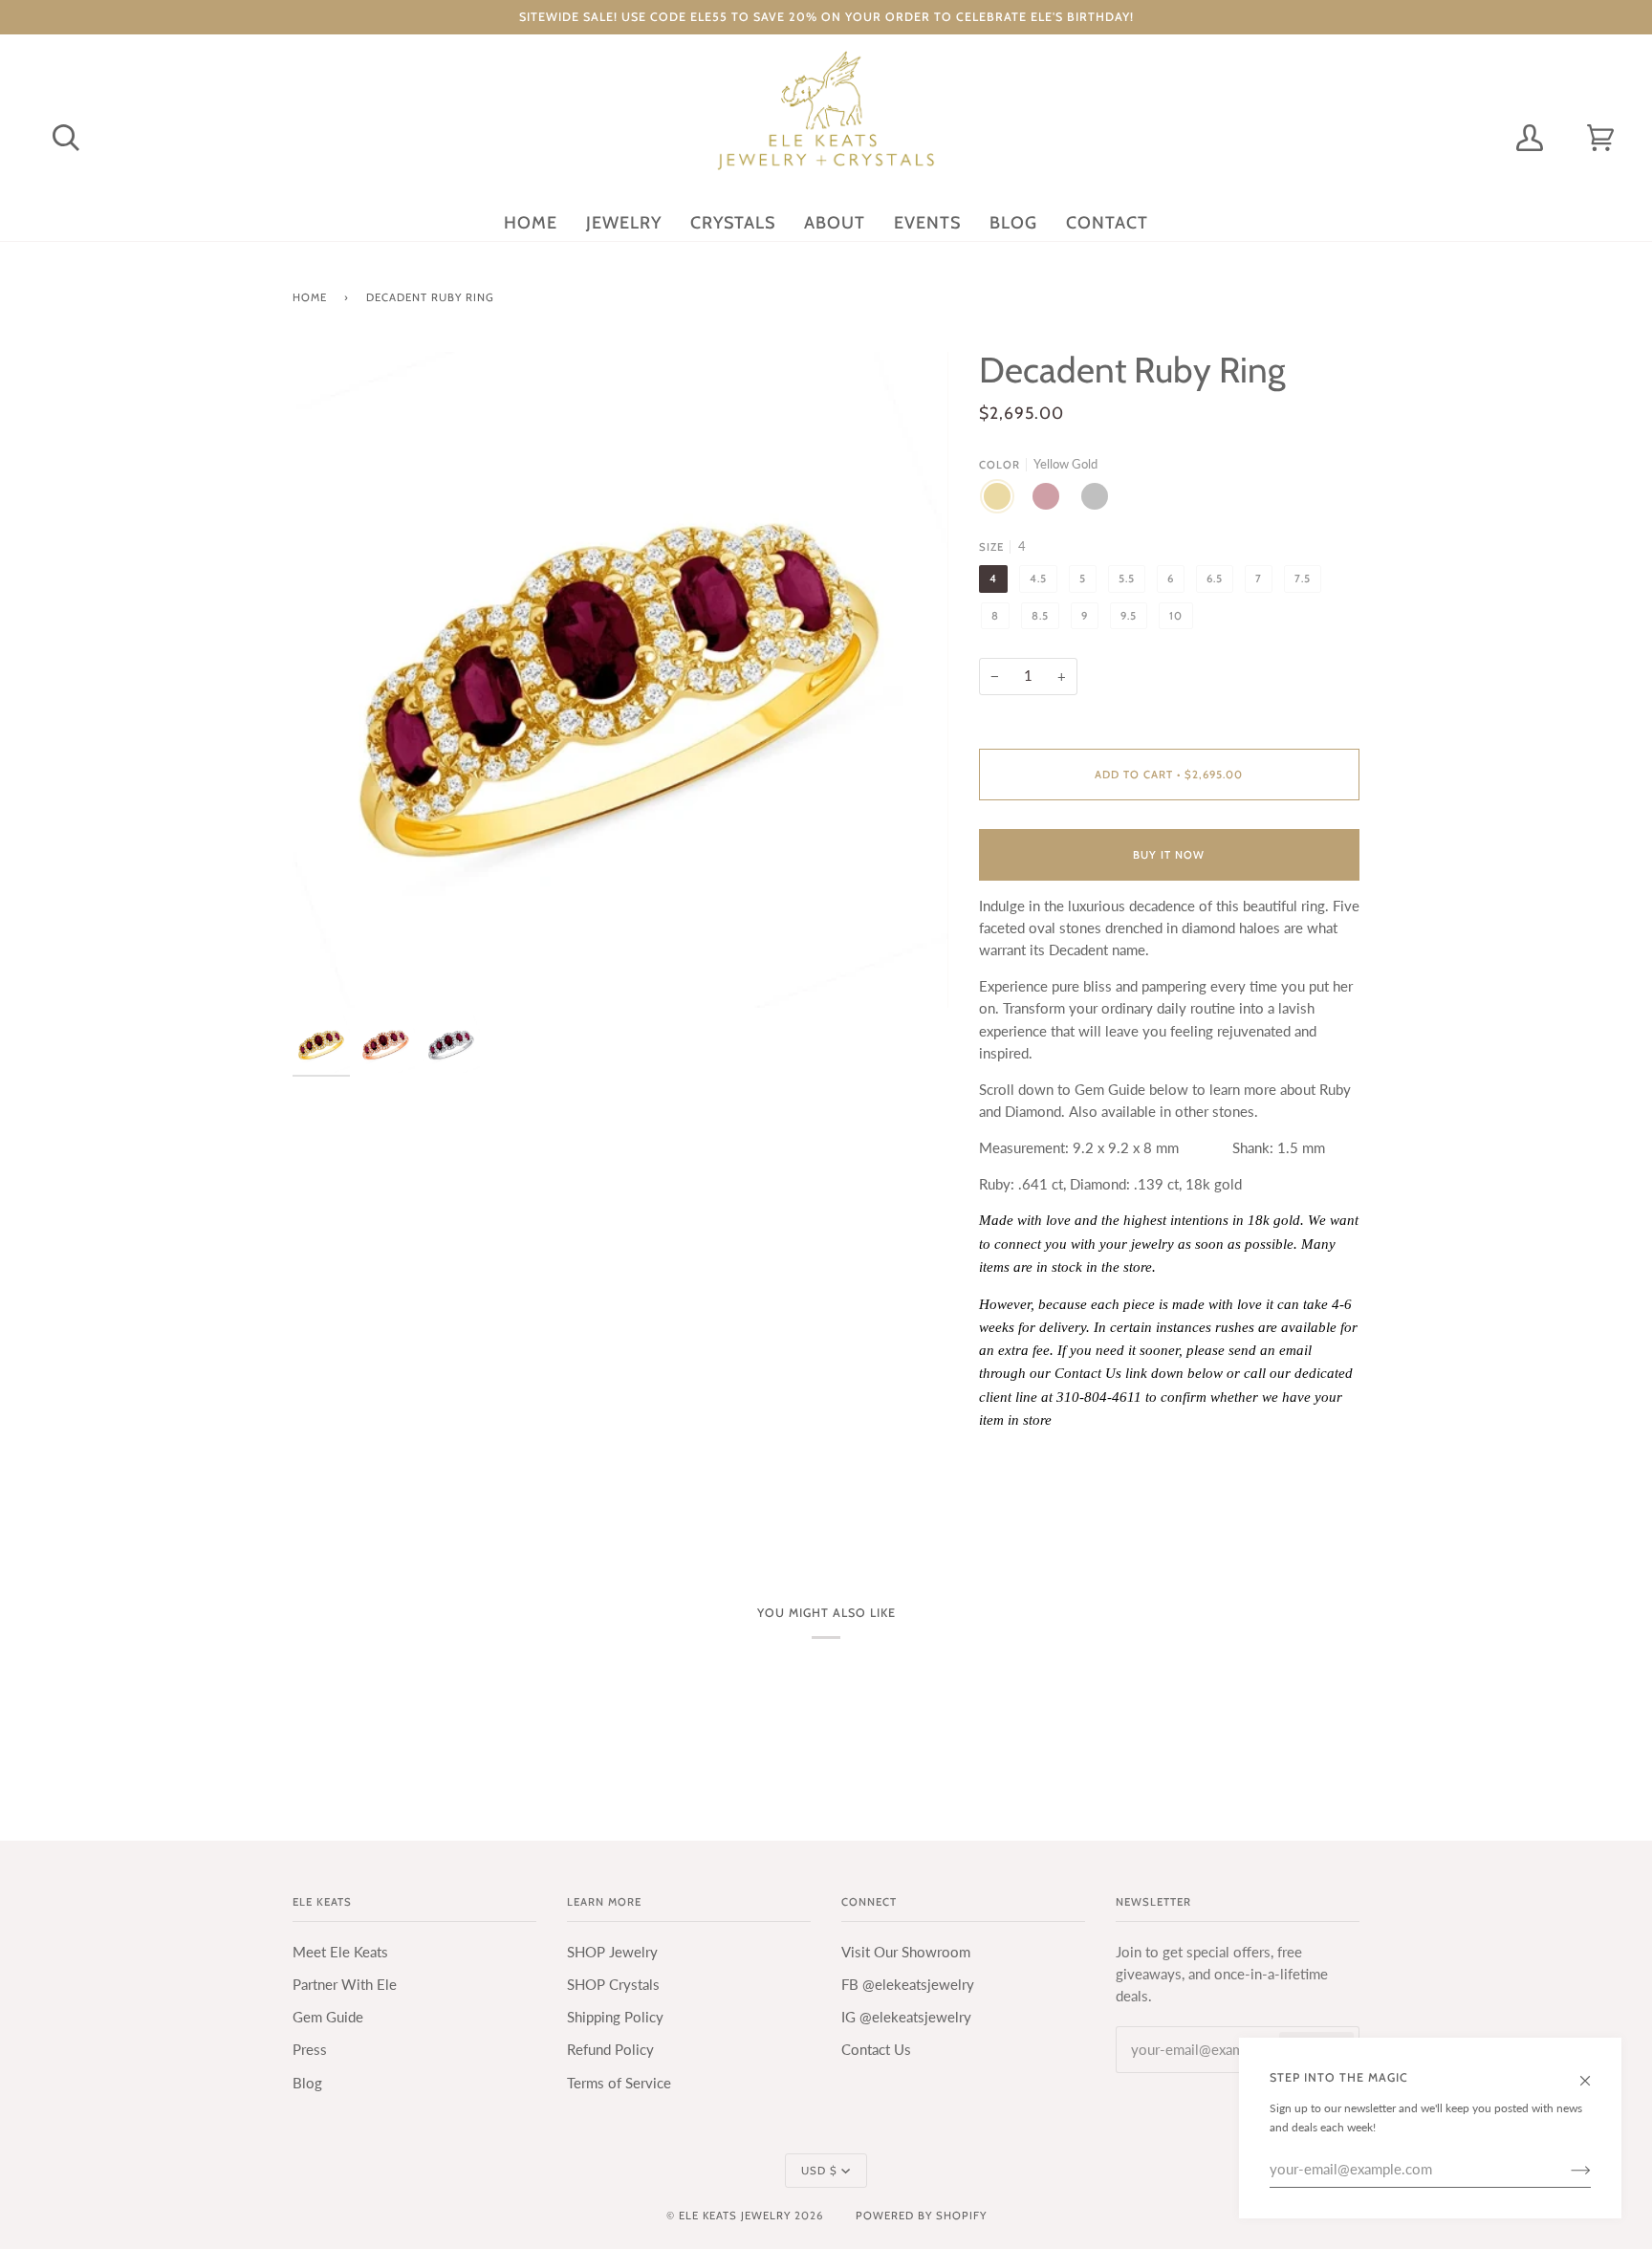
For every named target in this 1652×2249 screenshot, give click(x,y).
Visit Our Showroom (906, 1952)
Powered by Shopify (921, 2216)
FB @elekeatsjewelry (908, 1985)
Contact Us (876, 2050)
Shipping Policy (615, 2017)
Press (310, 2050)
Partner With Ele (345, 1985)
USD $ (819, 2171)
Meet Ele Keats (340, 1952)
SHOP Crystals (613, 1985)
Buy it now (1169, 855)
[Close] (1593, 2071)
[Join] (1565, 2170)
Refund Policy (610, 2050)
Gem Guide (328, 2017)
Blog (307, 2083)
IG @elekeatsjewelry (906, 2017)
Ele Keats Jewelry (735, 2216)
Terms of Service (619, 2083)
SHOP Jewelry (612, 1952)
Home (310, 297)
